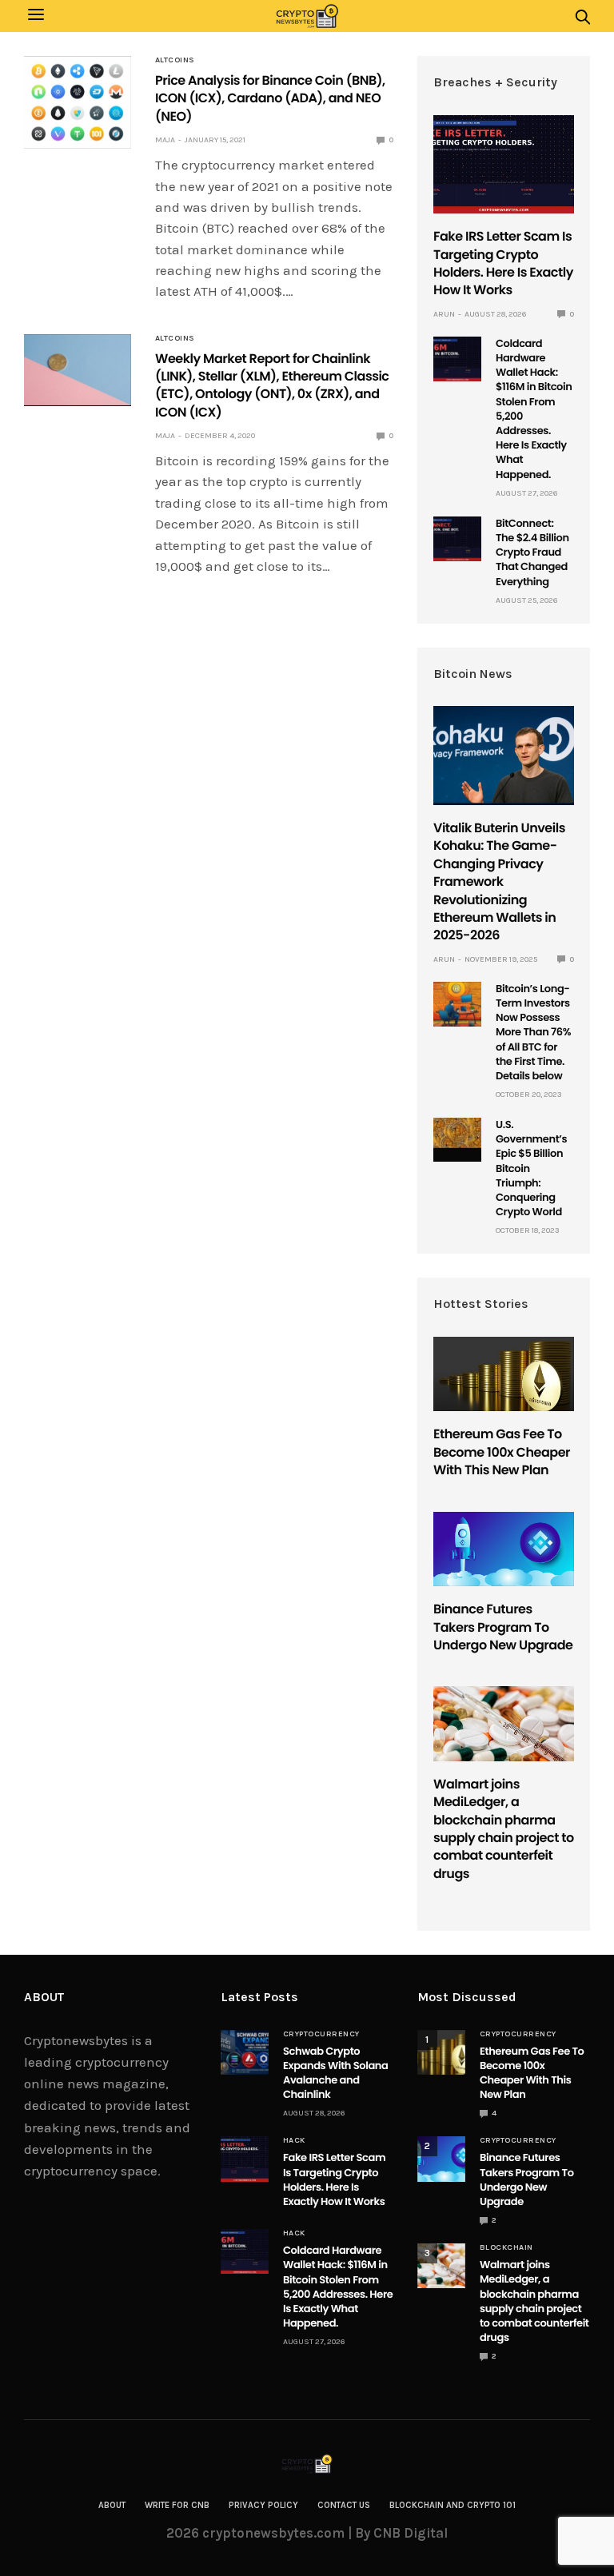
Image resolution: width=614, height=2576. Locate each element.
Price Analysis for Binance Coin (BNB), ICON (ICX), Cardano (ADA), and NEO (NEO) (270, 98)
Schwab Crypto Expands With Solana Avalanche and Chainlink (335, 2073)
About (112, 2505)
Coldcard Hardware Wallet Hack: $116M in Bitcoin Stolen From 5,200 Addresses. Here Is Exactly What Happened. (534, 409)
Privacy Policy (263, 2505)
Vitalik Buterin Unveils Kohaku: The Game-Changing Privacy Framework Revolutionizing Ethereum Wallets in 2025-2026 (499, 881)
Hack (294, 2140)
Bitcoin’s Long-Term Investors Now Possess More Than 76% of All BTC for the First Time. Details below (533, 1032)
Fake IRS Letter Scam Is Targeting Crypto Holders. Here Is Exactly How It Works (503, 263)
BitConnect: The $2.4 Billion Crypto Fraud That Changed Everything (532, 552)
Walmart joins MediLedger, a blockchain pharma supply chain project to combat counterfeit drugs (504, 1829)
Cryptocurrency (321, 2034)
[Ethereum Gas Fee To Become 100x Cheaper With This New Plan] (504, 1374)
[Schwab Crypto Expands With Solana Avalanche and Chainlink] (245, 2052)
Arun (444, 314)
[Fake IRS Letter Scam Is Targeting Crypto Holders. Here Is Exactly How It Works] (504, 165)
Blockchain (506, 2247)
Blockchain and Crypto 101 (453, 2505)
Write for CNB (177, 2505)
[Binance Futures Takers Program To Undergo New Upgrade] (504, 1549)
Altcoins (175, 60)
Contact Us (344, 2505)
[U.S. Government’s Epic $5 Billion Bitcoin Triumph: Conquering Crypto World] (457, 1133)
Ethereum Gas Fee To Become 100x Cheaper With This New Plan (502, 1452)
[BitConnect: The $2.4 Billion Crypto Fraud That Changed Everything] (457, 539)
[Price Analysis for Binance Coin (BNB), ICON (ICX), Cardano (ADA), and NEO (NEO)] (78, 102)
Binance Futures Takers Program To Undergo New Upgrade (503, 1627)
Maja (165, 140)
